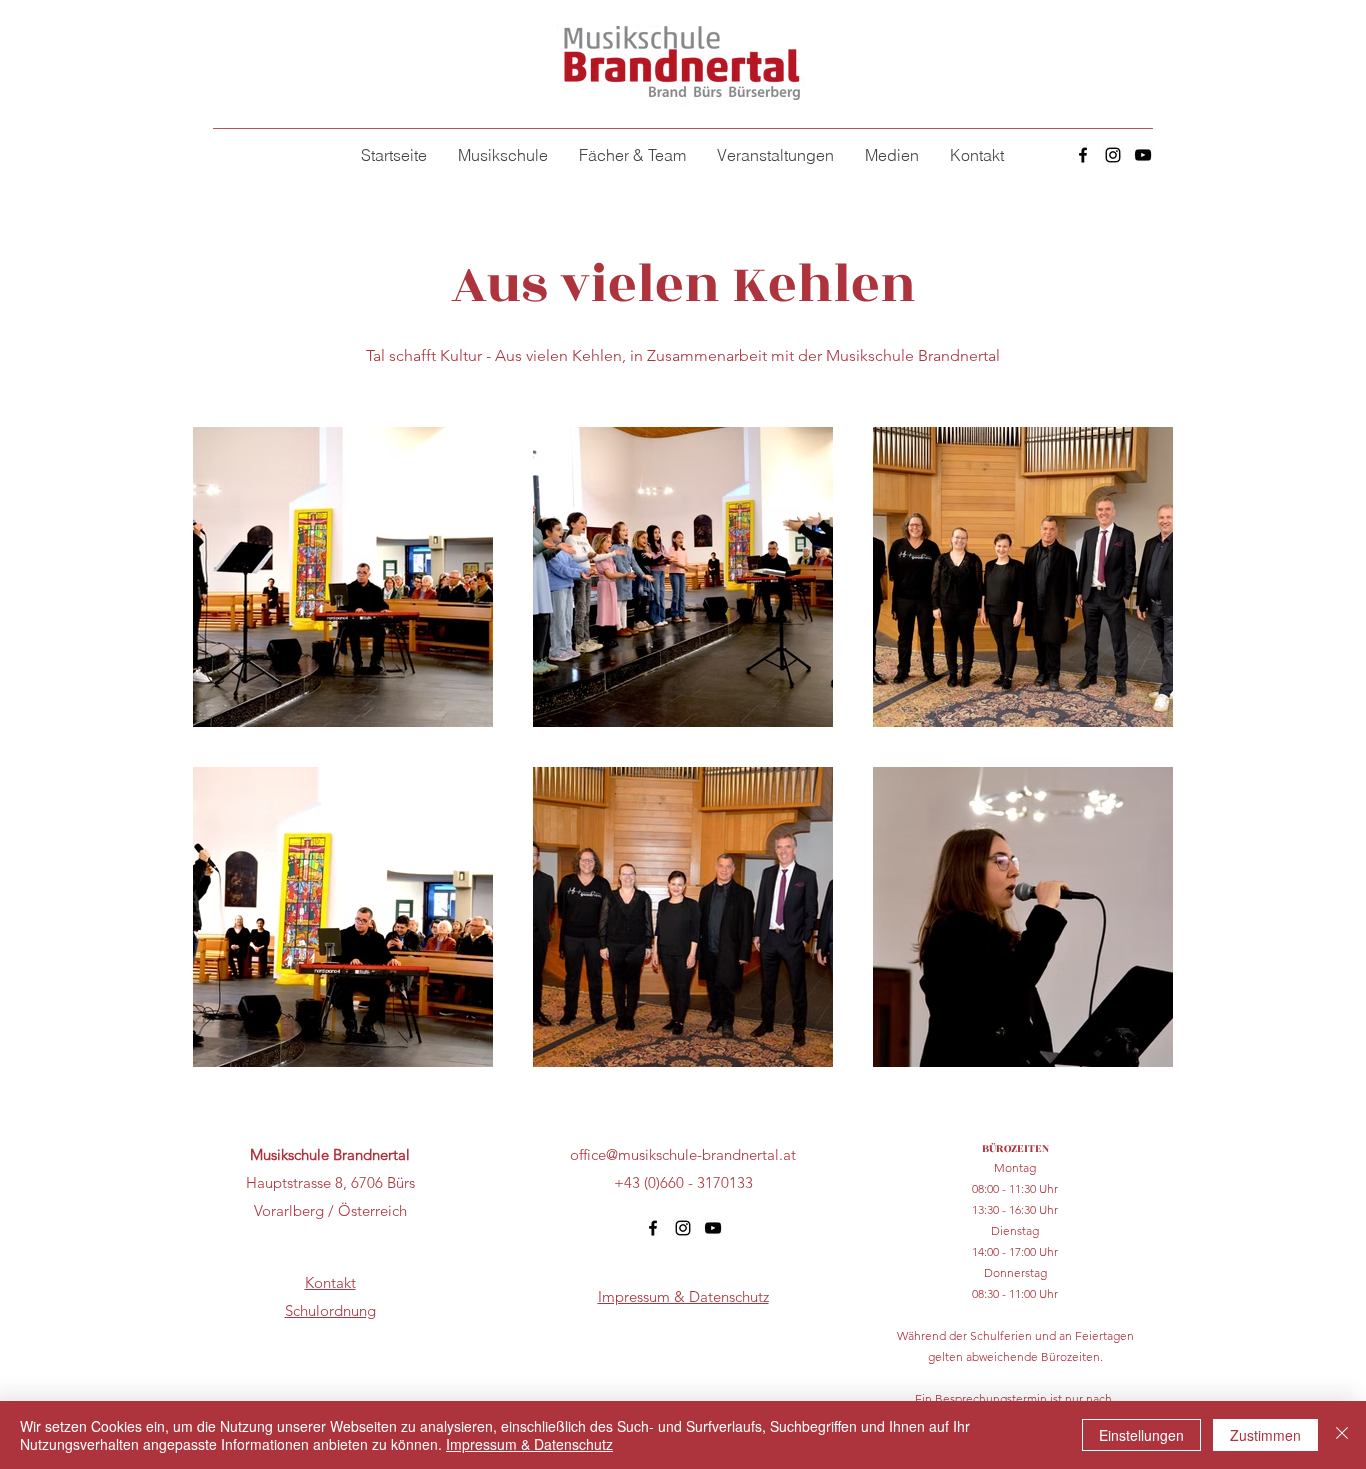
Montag (1015, 1167)
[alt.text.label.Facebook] (1083, 155)
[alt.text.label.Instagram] (1113, 155)
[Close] (1342, 1435)
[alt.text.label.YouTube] (1143, 155)
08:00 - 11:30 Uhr (1015, 1188)
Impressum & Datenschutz (529, 1444)
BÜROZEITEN (1015, 1148)
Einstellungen (1141, 1435)
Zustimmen (1265, 1435)
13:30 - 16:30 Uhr (1015, 1209)
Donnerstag (1015, 1272)
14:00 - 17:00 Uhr (1015, 1251)
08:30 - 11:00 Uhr (1015, 1293)
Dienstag (1015, 1230)
